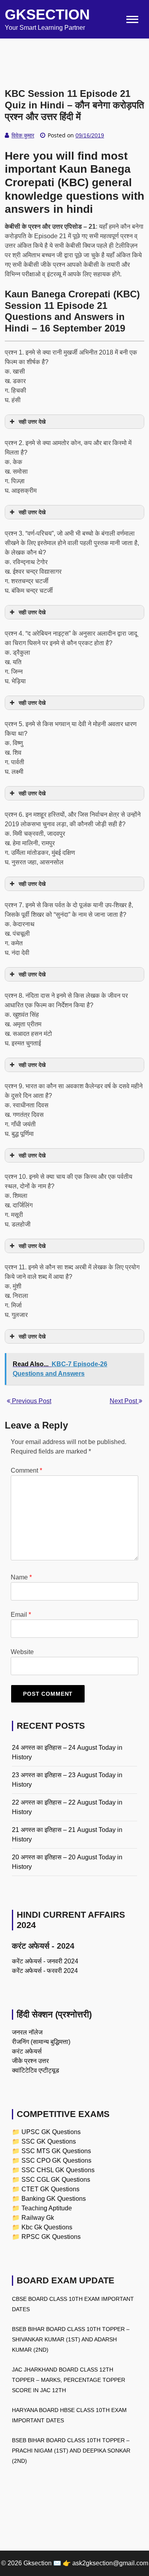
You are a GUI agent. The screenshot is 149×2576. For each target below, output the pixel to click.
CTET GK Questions (50, 2189)
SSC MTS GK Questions (56, 2151)
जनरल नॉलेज (27, 2032)
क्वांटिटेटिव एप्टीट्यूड (36, 2070)
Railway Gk (38, 2218)
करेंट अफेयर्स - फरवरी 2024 (45, 1971)
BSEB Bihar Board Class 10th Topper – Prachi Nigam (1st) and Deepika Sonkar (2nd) (71, 2451)
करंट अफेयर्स (27, 2051)
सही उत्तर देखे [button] (32, 422)
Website (22, 1652)
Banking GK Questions (54, 2199)
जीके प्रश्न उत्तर (30, 2061)
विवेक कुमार (23, 135)
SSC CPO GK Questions (56, 2160)
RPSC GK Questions (51, 2237)
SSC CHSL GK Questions (58, 2170)
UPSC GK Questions (51, 2132)
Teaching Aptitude (47, 2208)
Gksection (47, 14)
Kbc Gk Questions (47, 2227)
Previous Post (31, 1401)
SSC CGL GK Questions (56, 2180)
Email (21, 1615)
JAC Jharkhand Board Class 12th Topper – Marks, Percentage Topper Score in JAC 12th (69, 2380)
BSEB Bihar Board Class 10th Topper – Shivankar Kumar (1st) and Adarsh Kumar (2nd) (71, 2339)
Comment (26, 1470)
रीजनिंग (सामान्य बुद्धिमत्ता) (41, 2042)
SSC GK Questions (49, 2141)
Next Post (124, 1401)
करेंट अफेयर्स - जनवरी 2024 (45, 1961)
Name (21, 1577)
